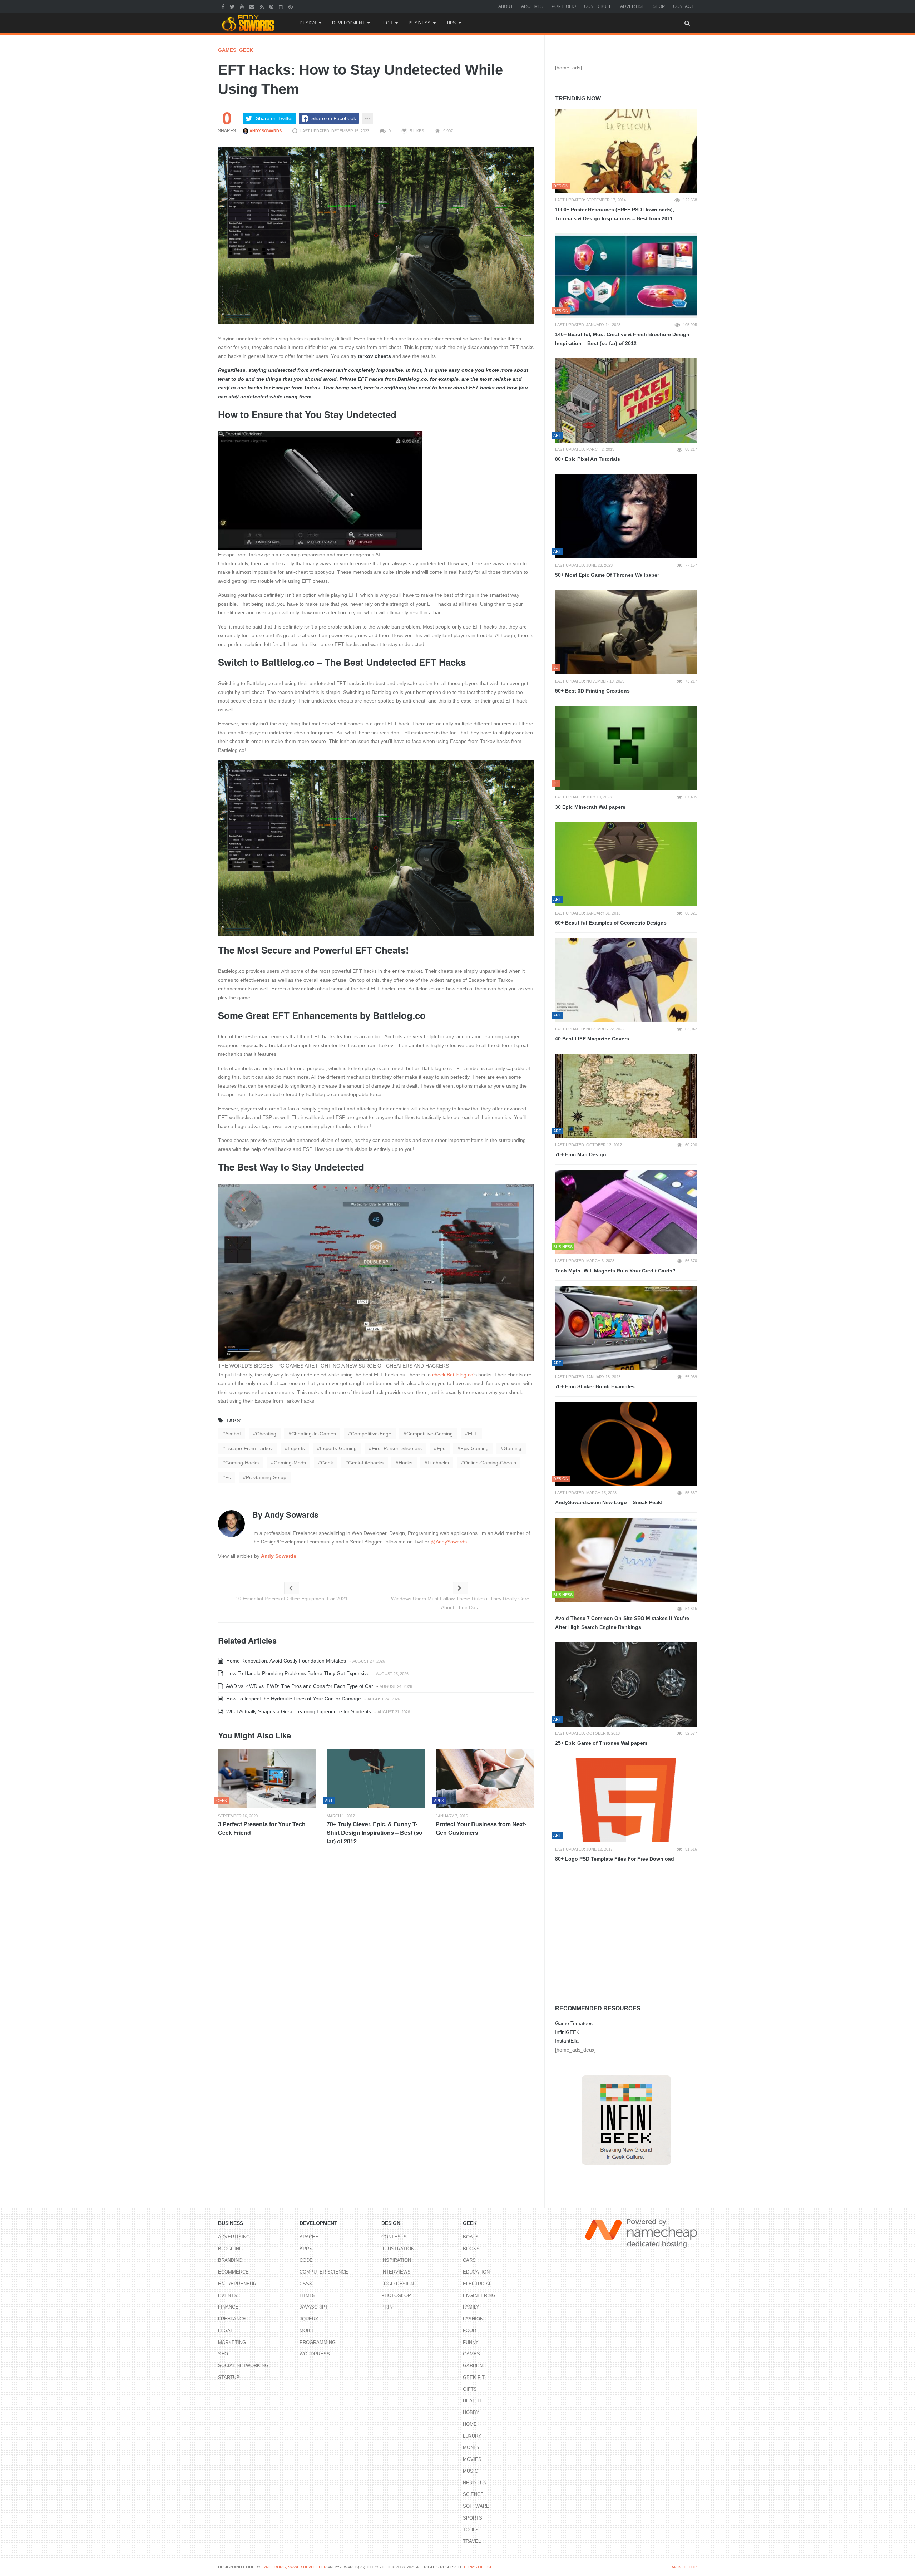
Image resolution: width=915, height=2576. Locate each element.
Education (476, 2272)
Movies (472, 2459)
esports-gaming (338, 1448)
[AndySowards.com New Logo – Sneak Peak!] (626, 1444)
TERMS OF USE (478, 2567)
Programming (318, 2342)
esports (296, 1448)
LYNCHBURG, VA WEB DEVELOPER (294, 2567)
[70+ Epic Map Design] (626, 1096)
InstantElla (567, 2041)
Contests (394, 2237)
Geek (246, 50)
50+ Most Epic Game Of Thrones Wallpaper (607, 575)
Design (308, 23)
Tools (471, 2530)
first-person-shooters (397, 1448)
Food (469, 2331)
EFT (473, 1434)
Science (473, 2494)
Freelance (232, 2319)
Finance (228, 2307)
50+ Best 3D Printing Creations (592, 691)
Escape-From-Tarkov (249, 1448)
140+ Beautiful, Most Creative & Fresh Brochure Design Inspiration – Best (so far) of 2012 (622, 339)
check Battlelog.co (453, 1375)
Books (471, 2249)
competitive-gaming (430, 1434)
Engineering (479, 2296)
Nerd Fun (475, 2483)
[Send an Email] (253, 6)
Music (470, 2471)
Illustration (398, 2249)
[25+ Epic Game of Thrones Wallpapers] (626, 1684)
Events (227, 2296)
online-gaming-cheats (490, 1463)
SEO (223, 2354)
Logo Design (398, 2284)
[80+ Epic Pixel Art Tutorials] (626, 400)
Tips (451, 23)
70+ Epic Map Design (581, 1154)
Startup (229, 2377)
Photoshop (396, 2296)
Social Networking (243, 2366)
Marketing (232, 2342)
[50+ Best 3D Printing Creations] (626, 632)
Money (471, 2447)
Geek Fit (474, 2377)
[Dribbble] (291, 6)
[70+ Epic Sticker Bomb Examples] (626, 1328)
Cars (469, 2260)
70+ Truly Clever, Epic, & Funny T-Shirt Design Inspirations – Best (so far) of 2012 (375, 1833)
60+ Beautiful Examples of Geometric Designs (611, 923)
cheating (266, 1434)
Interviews (396, 2272)
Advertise (632, 6)
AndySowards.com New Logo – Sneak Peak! (609, 1502)
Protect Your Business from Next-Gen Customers (481, 1828)
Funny (471, 2342)
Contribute (598, 6)
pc (228, 1477)
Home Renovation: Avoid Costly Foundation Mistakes (285, 1661)
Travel (472, 2541)
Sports (473, 2518)
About (506, 6)
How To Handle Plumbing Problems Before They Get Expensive (297, 1673)
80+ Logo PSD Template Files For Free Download (615, 1859)
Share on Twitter (274, 118)
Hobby (471, 2412)
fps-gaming (474, 1448)
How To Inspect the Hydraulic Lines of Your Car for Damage (293, 1699)
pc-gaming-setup (266, 1477)
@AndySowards (449, 1542)
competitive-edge (371, 1434)
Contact (683, 6)
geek (327, 1463)
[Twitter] (233, 6)
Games (227, 50)
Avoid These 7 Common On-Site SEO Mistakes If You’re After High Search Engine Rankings (622, 1623)
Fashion (473, 2319)
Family (471, 2307)
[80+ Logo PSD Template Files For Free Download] (626, 1801)
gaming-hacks (242, 1463)
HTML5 (307, 2296)
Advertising (234, 2237)
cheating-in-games (314, 1434)
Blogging (230, 2249)
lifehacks (438, 1463)
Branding (230, 2260)
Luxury (472, 2436)
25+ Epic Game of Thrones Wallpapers (601, 1743)
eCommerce (233, 2272)
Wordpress (315, 2354)
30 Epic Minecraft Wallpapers (590, 807)
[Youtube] (243, 6)
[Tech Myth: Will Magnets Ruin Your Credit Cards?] (626, 1212)
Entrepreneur (237, 2284)
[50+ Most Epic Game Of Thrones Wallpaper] (626, 516)
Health (472, 2401)
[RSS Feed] (263, 6)
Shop (659, 6)
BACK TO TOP (684, 2567)
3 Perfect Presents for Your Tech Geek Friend (262, 1828)
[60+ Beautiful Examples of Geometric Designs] (626, 864)
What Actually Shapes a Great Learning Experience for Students (298, 1711)
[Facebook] (224, 6)
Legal (226, 2331)
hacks (405, 1463)
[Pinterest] (272, 6)
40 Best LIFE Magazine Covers (592, 1039)
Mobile (308, 2331)
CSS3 (306, 2284)
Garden (473, 2366)
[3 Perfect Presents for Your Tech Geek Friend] (267, 1779)
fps (441, 1448)
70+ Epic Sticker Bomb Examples (595, 1386)
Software (476, 2506)
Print (388, 2307)
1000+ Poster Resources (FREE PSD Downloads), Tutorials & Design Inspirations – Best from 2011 (615, 214)
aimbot (233, 1434)
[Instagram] (282, 6)
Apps (306, 2249)
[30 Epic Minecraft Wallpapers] (626, 748)
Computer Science (324, 2272)
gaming (513, 1448)
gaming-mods (290, 1463)
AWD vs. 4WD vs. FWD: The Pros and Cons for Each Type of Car (299, 1686)
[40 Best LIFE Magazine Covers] (626, 980)
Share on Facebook (334, 118)
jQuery (309, 2319)
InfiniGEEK (567, 2032)
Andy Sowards (265, 131)
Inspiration (396, 2260)
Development (348, 23)
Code (306, 2260)
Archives (532, 6)
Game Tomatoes (574, 2023)
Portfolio (564, 6)
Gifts (470, 2389)
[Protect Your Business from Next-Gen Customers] (485, 1779)
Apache (309, 2237)
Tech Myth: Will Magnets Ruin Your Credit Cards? (615, 1271)
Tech (387, 23)
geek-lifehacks (366, 1463)
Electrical (477, 2284)
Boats (471, 2237)
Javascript (314, 2307)
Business (419, 23)
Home (470, 2424)
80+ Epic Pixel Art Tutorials (588, 459)
